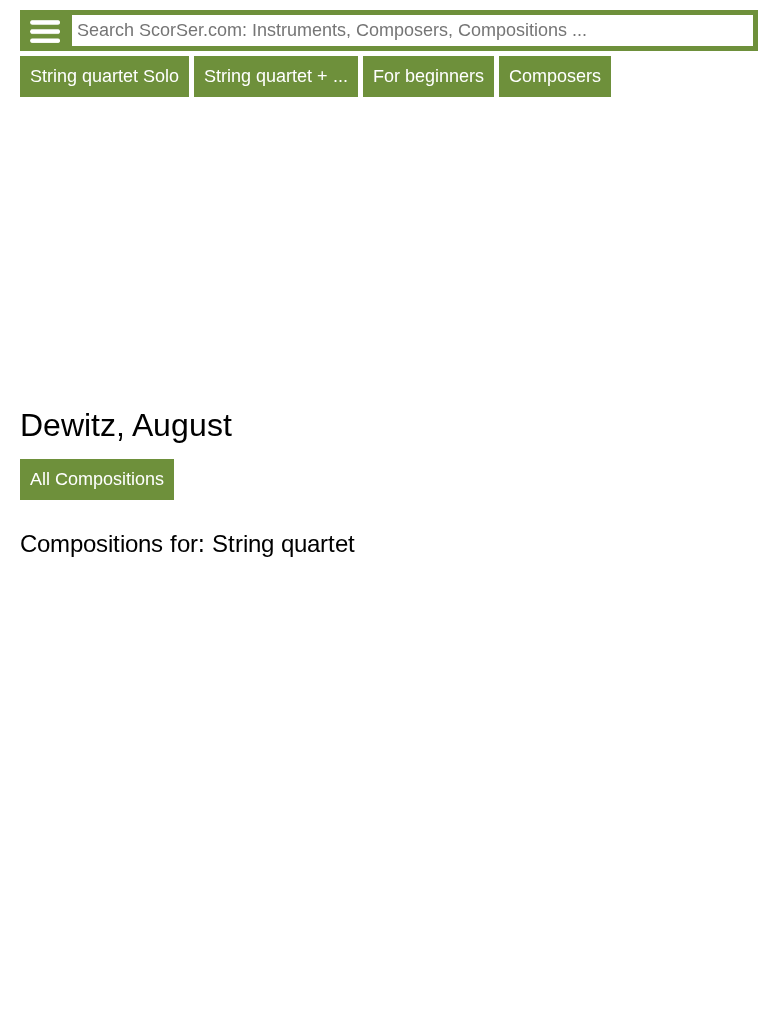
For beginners (428, 76)
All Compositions (97, 479)
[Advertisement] (389, 257)
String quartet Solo (104, 76)
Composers (555, 76)
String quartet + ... (276, 76)
